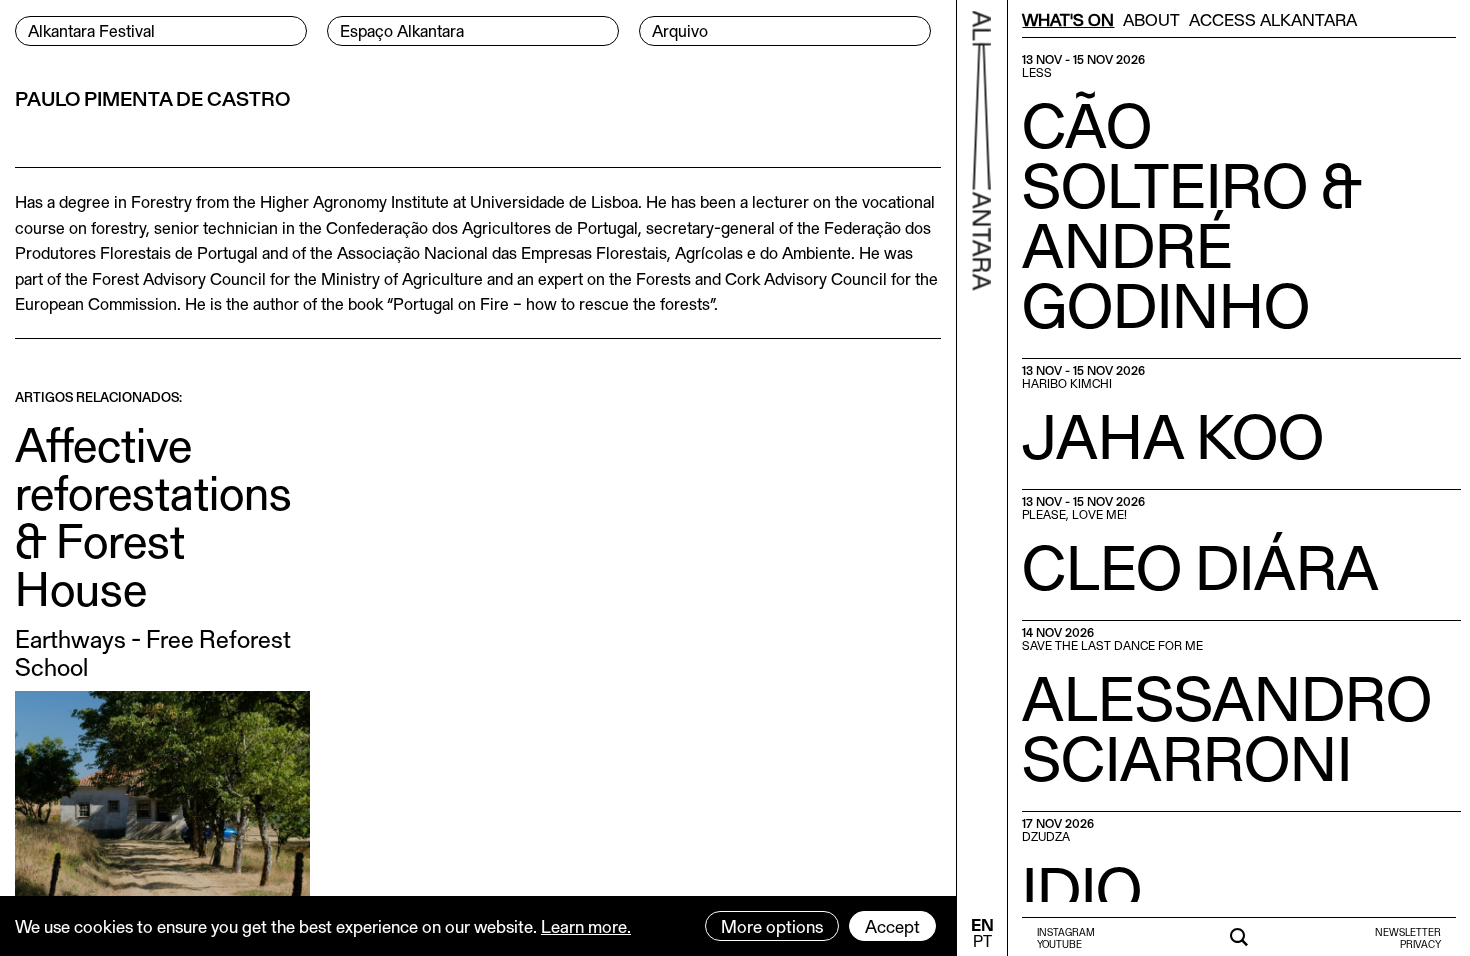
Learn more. (586, 926)
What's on (1068, 19)
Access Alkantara (1273, 19)
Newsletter (1408, 932)
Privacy (1420, 944)
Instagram (1066, 932)
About (1151, 19)
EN (982, 924)
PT (982, 940)
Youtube (1059, 944)
